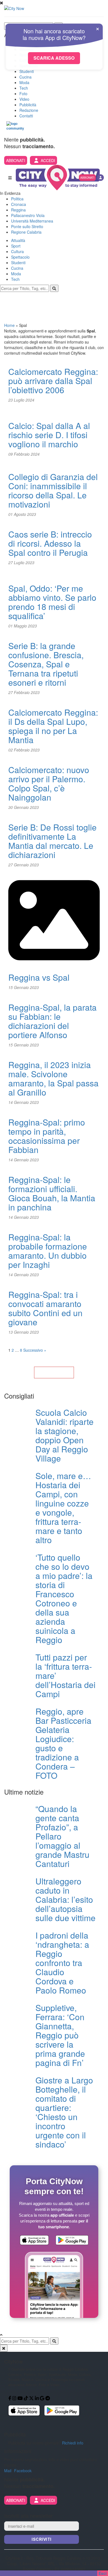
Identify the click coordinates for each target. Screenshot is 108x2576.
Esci (103, 2573)
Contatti (26, 116)
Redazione (29, 110)
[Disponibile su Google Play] (72, 2241)
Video (24, 99)
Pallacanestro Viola (28, 215)
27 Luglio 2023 (21, 562)
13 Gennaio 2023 (24, 1332)
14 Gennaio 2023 (24, 1102)
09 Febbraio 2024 (24, 454)
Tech (24, 88)
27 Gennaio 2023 (24, 865)
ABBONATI (16, 160)
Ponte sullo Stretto (27, 226)
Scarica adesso (54, 58)
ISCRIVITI (42, 2539)
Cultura (17, 251)
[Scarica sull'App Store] (34, 2241)
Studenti (27, 71)
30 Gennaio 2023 (24, 807)
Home (9, 325)
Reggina (18, 210)
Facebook (23, 2471)
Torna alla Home (54, 1372)
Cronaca (19, 204)
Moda (24, 82)
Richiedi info (73, 2443)
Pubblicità (28, 105)
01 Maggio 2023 (23, 626)
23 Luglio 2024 (21, 400)
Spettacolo (20, 257)
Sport (16, 246)
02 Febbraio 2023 (24, 750)
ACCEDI (48, 160)
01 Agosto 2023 (22, 514)
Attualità (18, 240)
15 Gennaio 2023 (24, 987)
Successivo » (35, 1350)
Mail (8, 2471)
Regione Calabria (26, 232)
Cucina (25, 77)
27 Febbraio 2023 (24, 692)
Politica (17, 199)
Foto (23, 94)
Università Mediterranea (32, 221)
